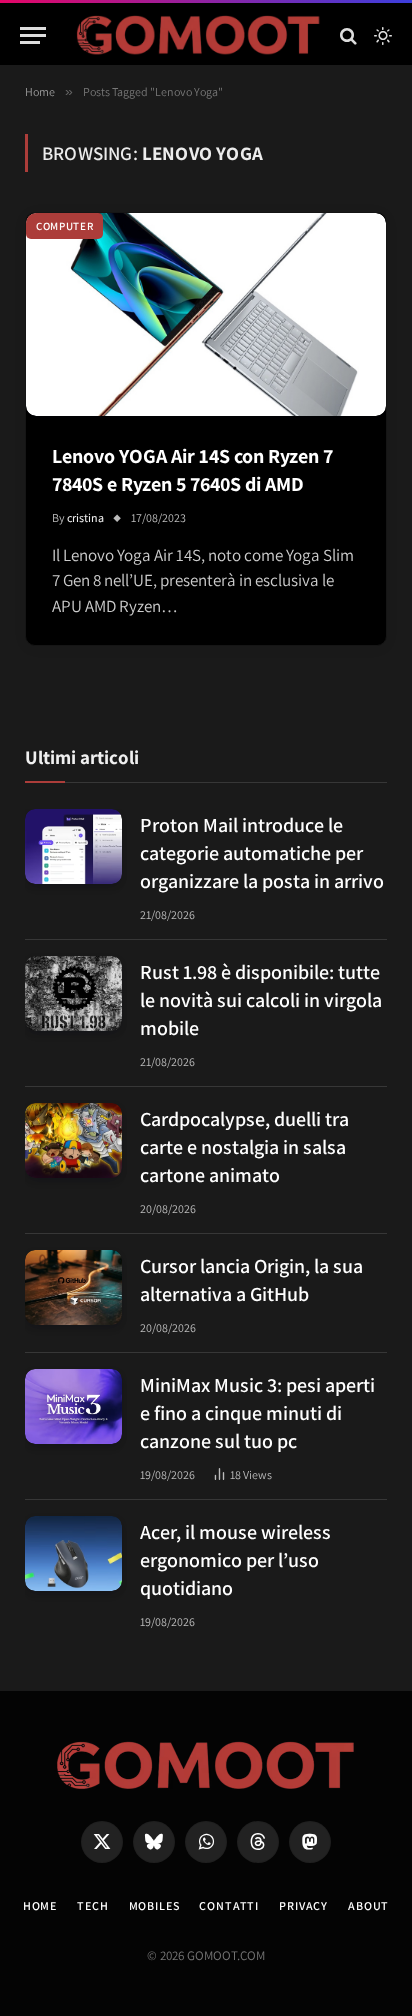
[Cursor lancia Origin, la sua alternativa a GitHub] (73, 1287)
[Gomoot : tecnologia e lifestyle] (198, 35)
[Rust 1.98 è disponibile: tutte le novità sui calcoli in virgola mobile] (73, 993)
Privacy (303, 1905)
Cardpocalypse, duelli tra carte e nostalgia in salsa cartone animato (244, 1147)
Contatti (229, 1905)
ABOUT (368, 1905)
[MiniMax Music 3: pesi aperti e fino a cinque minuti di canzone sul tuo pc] (73, 1406)
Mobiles (154, 1905)
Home (40, 1905)
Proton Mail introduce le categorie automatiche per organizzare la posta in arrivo (262, 853)
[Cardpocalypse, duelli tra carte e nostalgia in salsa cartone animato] (73, 1140)
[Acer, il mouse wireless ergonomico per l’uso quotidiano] (73, 1553)
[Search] (348, 35)
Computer (64, 226)
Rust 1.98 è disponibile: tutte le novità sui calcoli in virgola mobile (261, 1000)
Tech (92, 1905)
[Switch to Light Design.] (381, 36)
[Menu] (33, 35)
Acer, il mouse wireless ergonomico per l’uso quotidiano (235, 1560)
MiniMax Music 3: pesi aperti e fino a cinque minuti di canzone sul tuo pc (257, 1413)
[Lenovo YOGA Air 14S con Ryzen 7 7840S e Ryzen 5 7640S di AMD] (206, 314)
